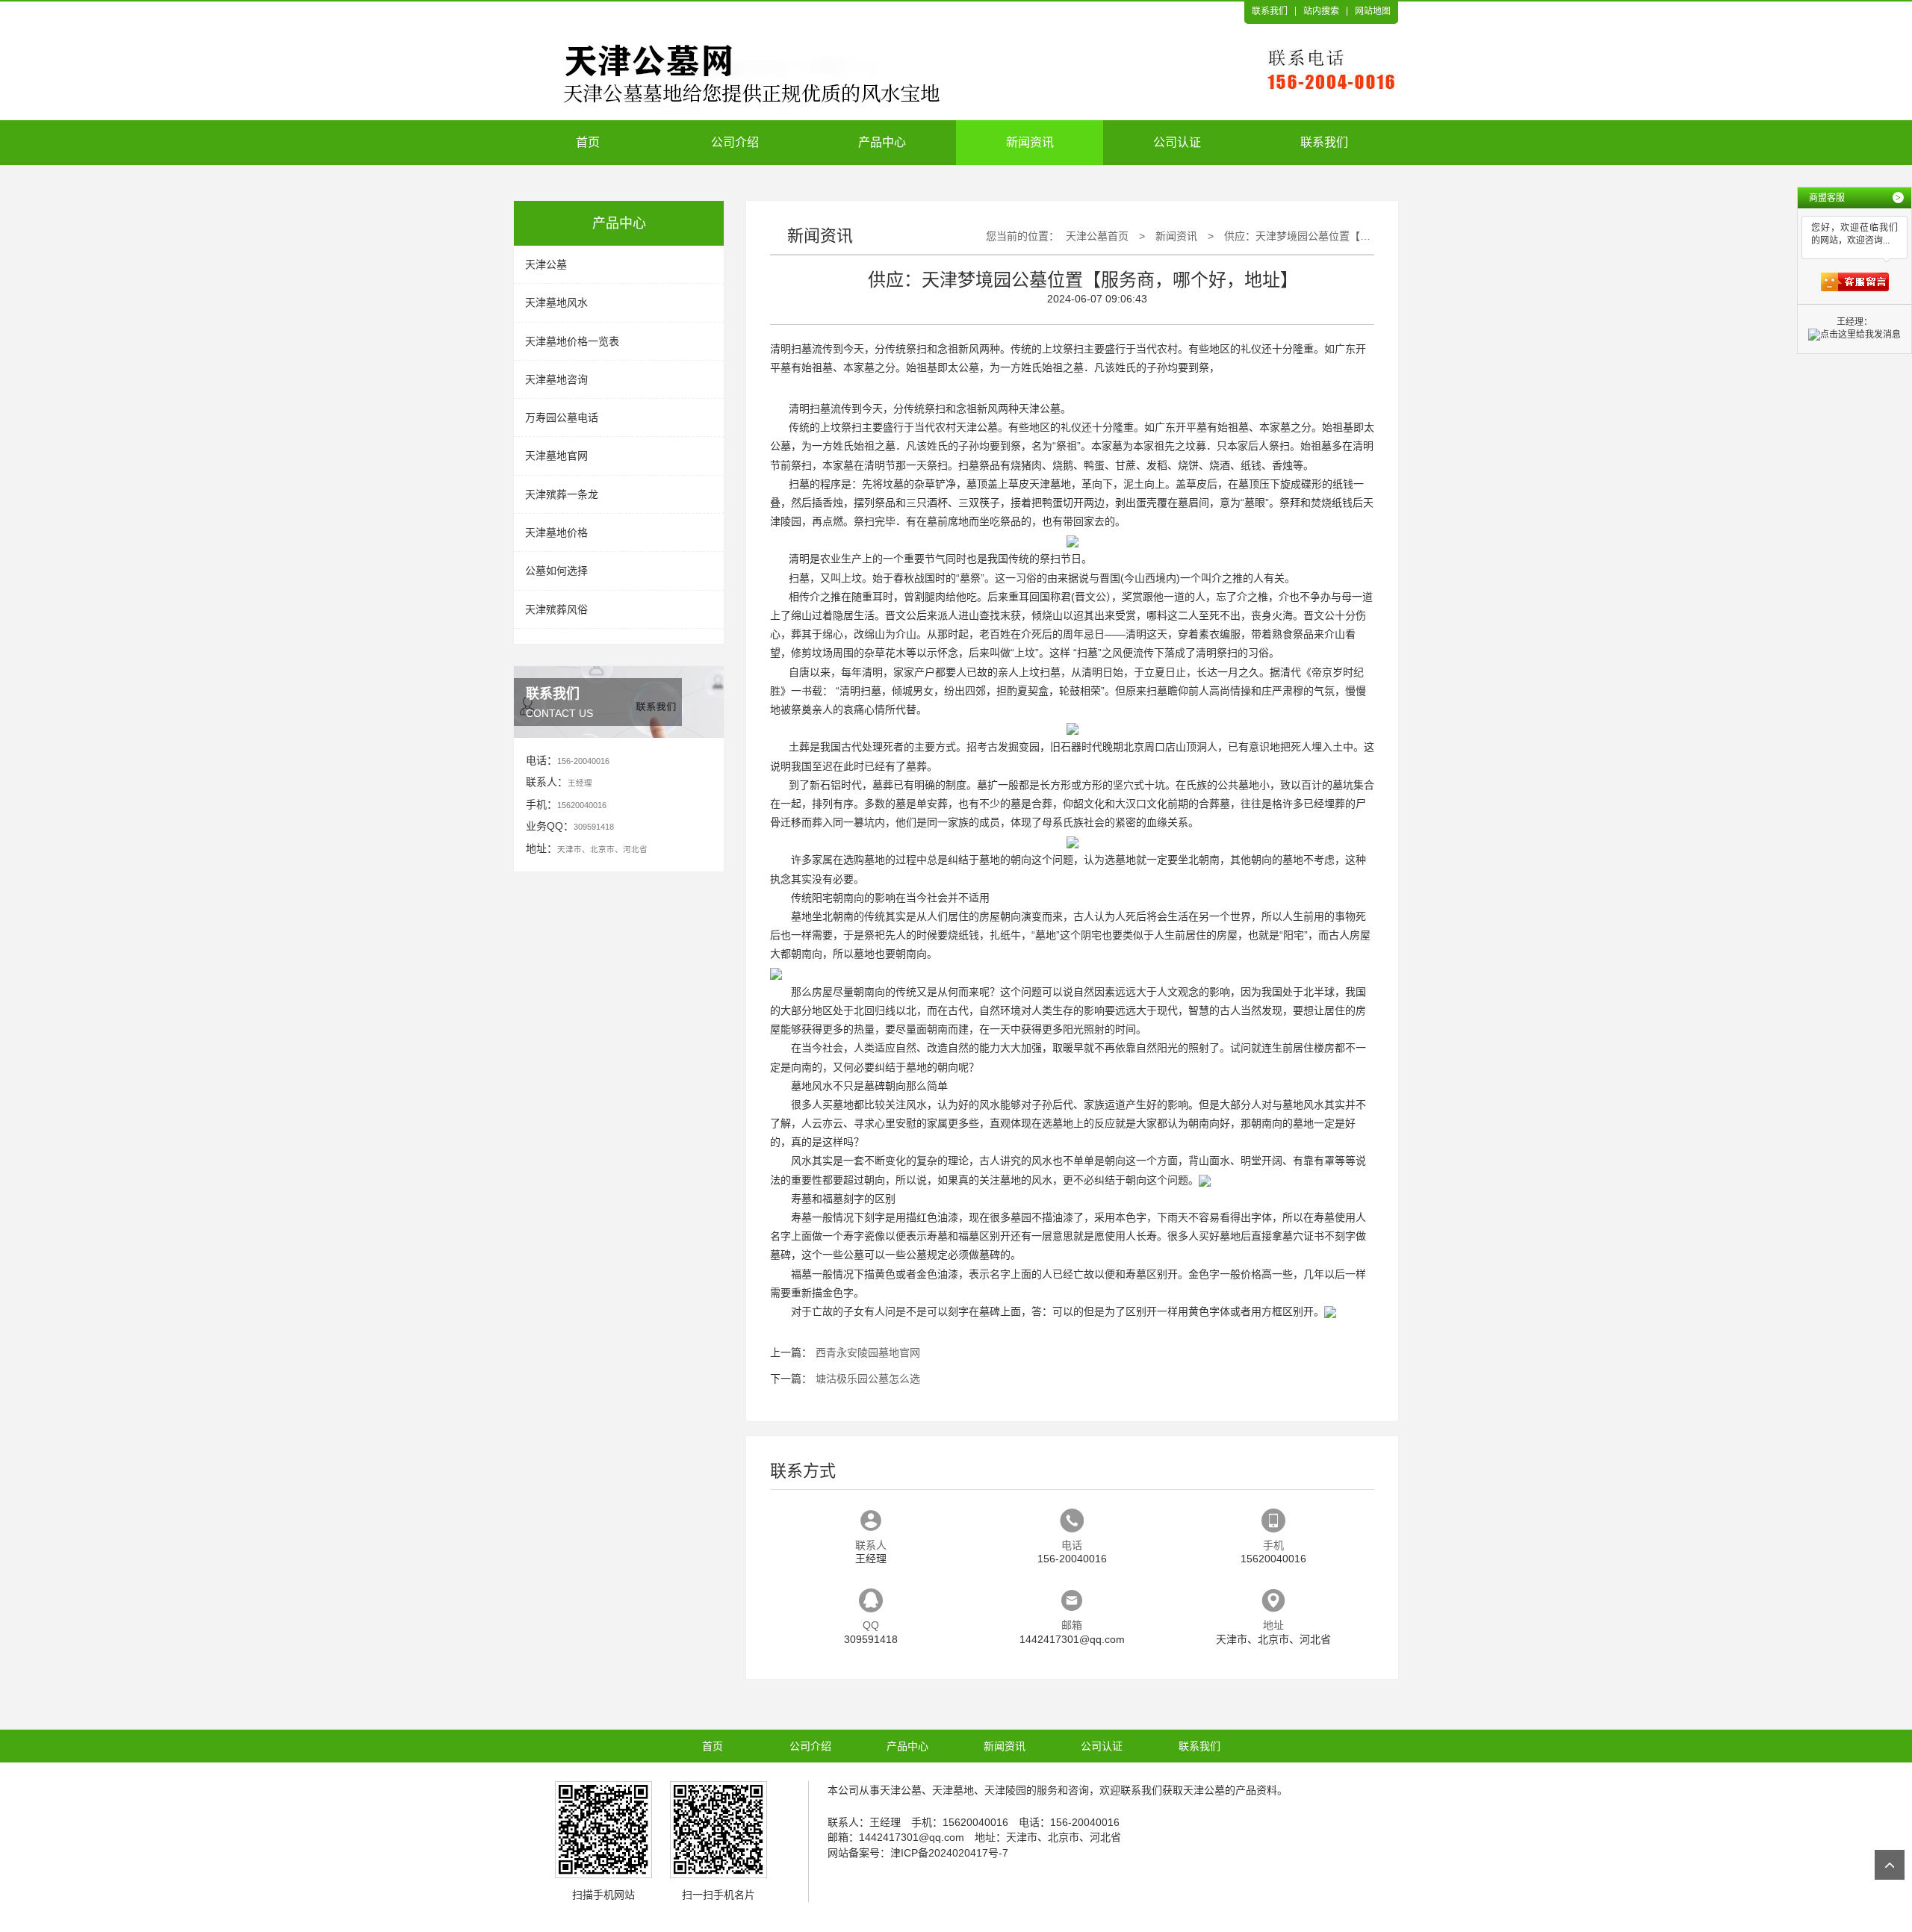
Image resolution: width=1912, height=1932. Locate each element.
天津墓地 (1050, 484)
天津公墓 (546, 264)
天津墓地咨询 (556, 379)
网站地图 (1373, 11)
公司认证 (1177, 142)
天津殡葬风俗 (556, 609)
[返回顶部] (1890, 1865)
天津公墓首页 (1097, 236)
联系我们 (1270, 11)
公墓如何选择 (556, 571)
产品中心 (882, 142)
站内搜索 (1321, 11)
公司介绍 (735, 142)
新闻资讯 (1030, 142)
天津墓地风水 (556, 302)
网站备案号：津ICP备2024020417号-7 (918, 1853)
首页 (588, 142)
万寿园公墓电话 (562, 417)
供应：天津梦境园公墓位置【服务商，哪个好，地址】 (1350, 236)
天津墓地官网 (556, 456)
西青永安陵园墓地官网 (868, 1352)
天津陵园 (1005, 1790)
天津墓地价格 (556, 532)
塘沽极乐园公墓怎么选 (868, 1379)
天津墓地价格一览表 (572, 341)
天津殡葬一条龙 (562, 494)
